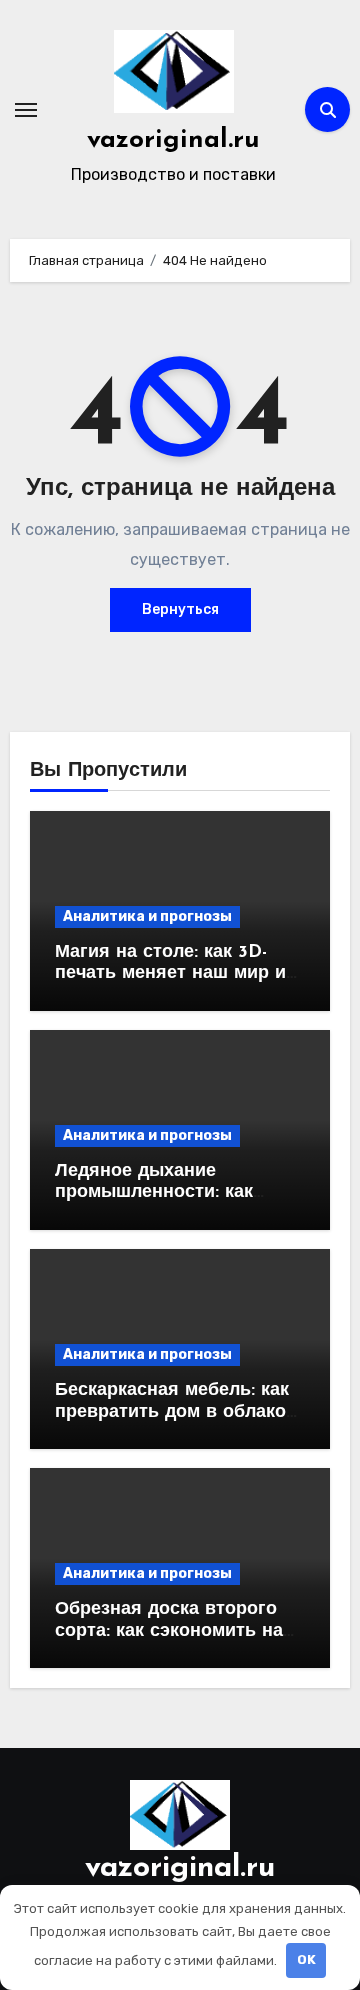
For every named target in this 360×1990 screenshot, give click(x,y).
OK (306, 1959)
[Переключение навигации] (26, 110)
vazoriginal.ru (173, 140)
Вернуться (180, 609)
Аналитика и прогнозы (147, 916)
